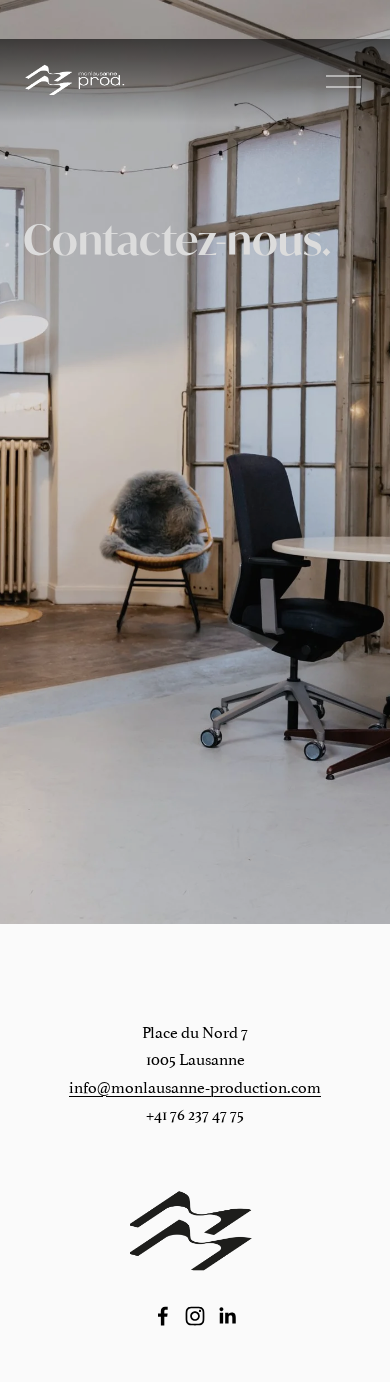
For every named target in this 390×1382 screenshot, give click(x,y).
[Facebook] (163, 1316)
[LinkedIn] (227, 1316)
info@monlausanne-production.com (195, 1086)
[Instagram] (195, 1316)
